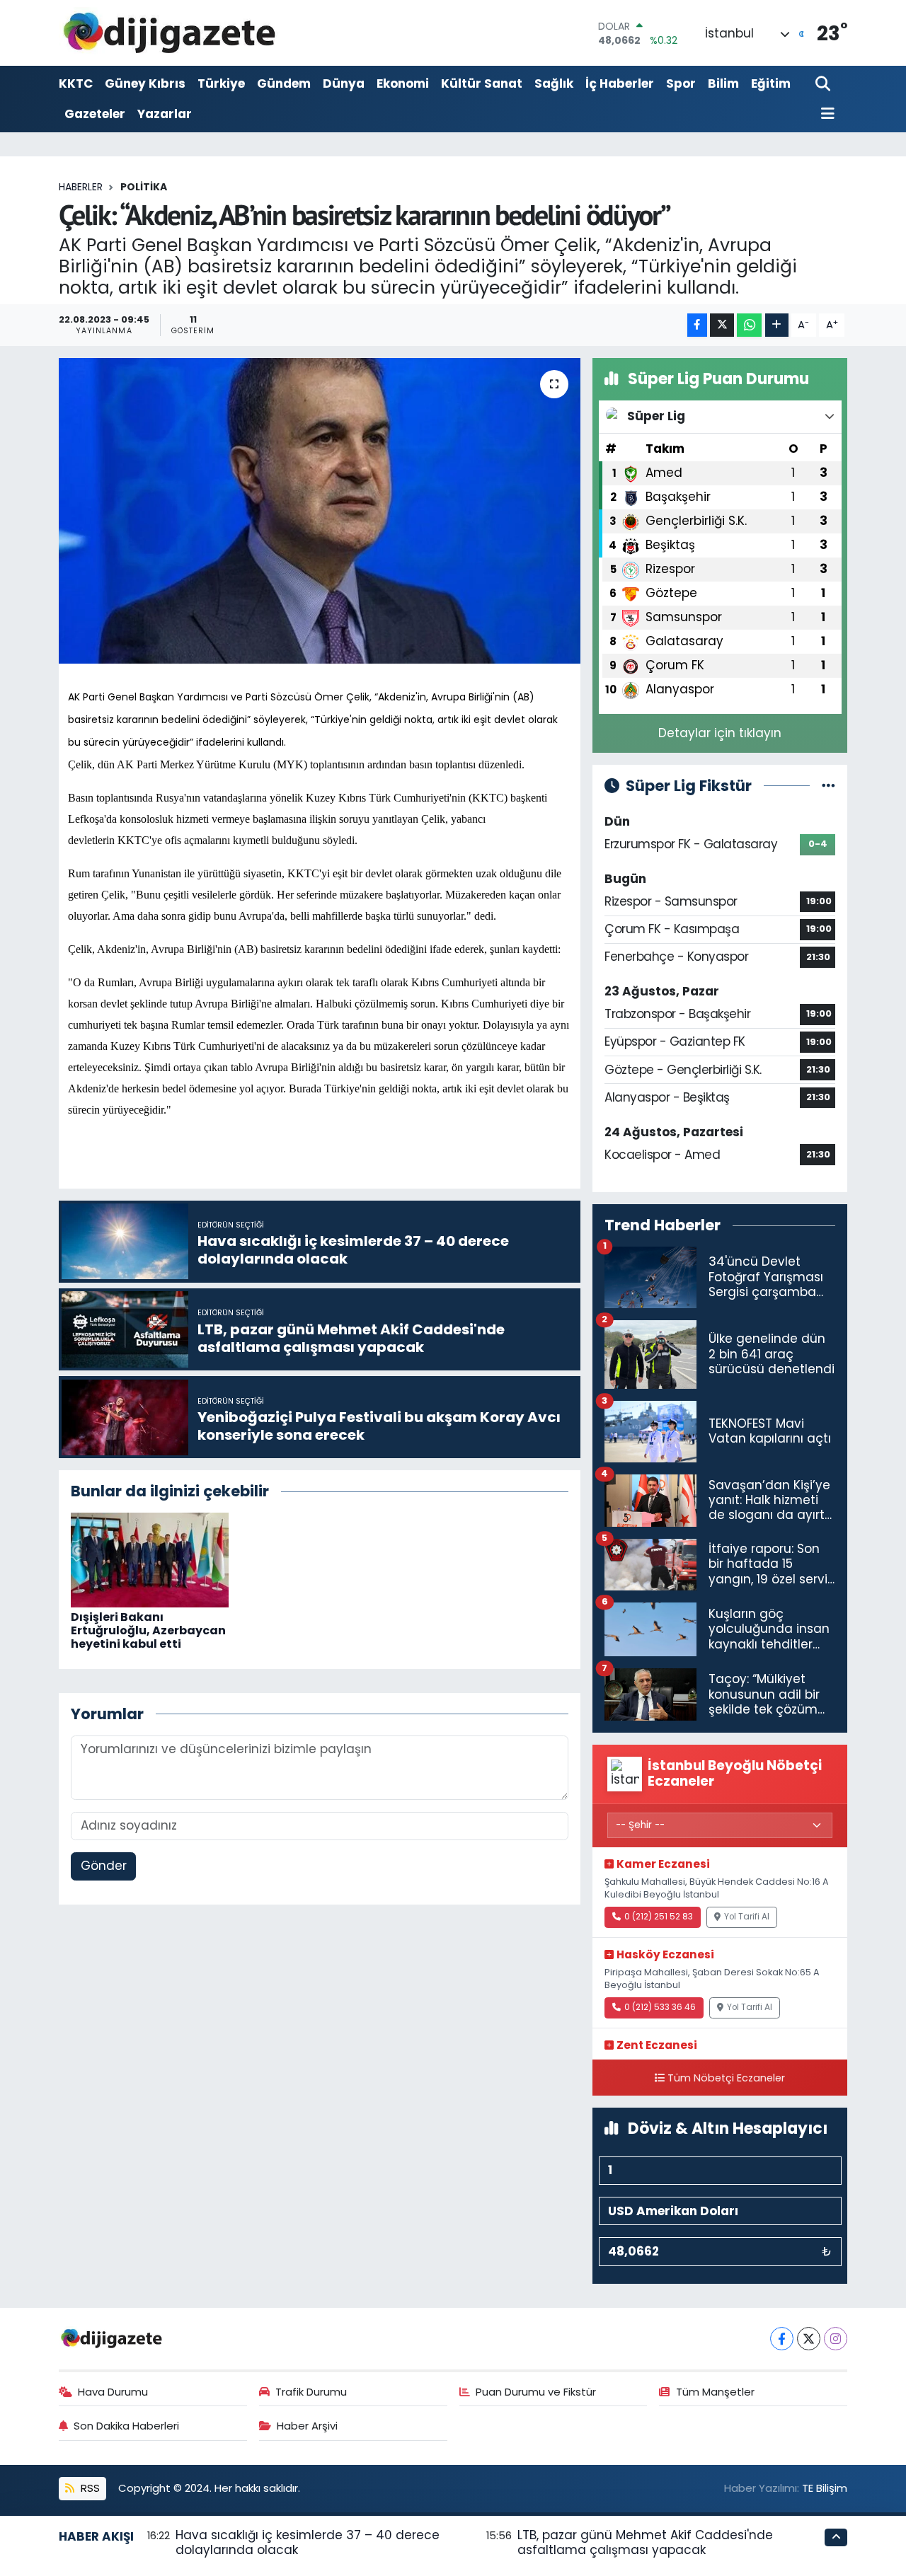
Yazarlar (165, 114)
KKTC (76, 83)
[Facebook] (782, 2339)
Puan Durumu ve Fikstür (536, 2392)
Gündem (284, 83)
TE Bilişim (825, 2488)
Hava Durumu (113, 2392)
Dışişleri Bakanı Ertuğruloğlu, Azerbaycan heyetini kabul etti (148, 1630)
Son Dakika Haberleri (126, 2426)
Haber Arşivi (307, 2426)
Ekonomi (403, 83)
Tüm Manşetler (715, 2392)
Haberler (81, 187)
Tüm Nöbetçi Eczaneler (726, 2078)
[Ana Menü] (825, 114)
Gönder (104, 1866)
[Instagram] (836, 2339)
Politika (144, 187)
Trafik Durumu (311, 2392)
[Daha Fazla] (777, 325)
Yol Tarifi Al (747, 1917)
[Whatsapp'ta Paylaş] (749, 325)
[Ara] (824, 85)
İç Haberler (620, 83)
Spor (681, 83)
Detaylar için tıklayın (720, 733)
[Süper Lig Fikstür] (828, 785)
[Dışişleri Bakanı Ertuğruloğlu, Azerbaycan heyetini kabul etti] (150, 1559)
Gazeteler (95, 114)
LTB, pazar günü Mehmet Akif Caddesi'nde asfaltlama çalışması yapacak (645, 2542)
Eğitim (771, 83)
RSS (89, 2488)
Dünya (344, 83)
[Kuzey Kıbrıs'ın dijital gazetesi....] (170, 33)
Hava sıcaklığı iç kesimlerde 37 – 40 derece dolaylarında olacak (308, 2542)
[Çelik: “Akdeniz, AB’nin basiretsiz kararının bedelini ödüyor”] (320, 511)
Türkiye (221, 83)
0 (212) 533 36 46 (660, 2007)
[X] (809, 2339)
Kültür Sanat (482, 83)
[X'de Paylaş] (722, 325)
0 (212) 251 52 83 (659, 1917)
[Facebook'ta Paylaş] (697, 325)
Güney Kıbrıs (145, 83)
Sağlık (554, 83)
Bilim (723, 83)
